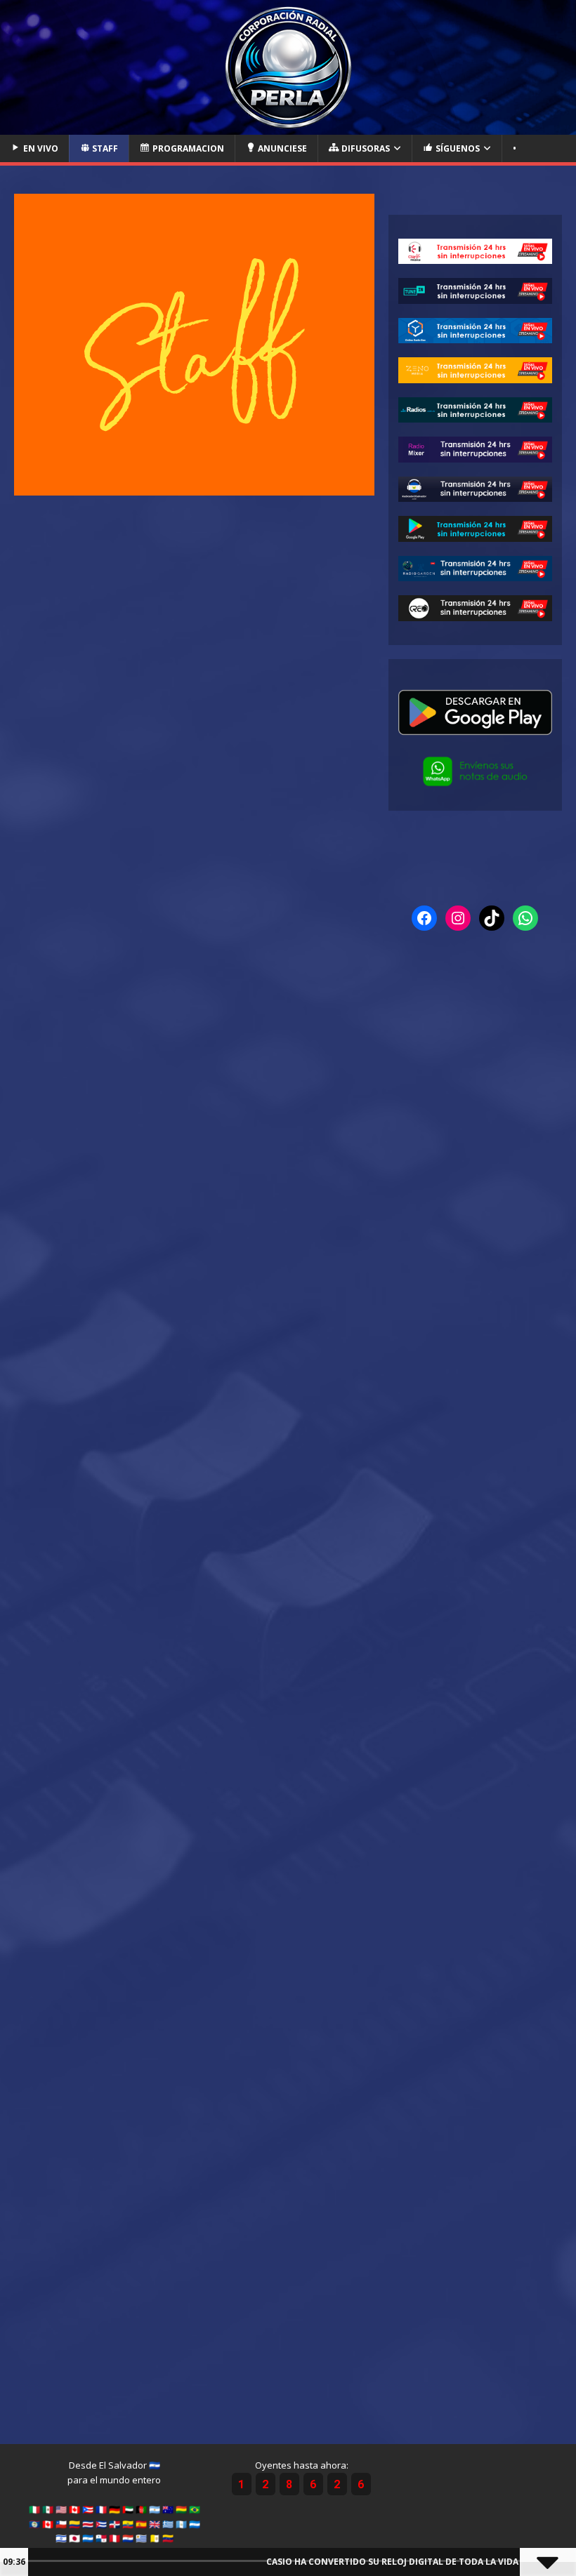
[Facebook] (424, 918)
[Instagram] (458, 918)
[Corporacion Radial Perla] (288, 126)
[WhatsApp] (525, 918)
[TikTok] (492, 918)
